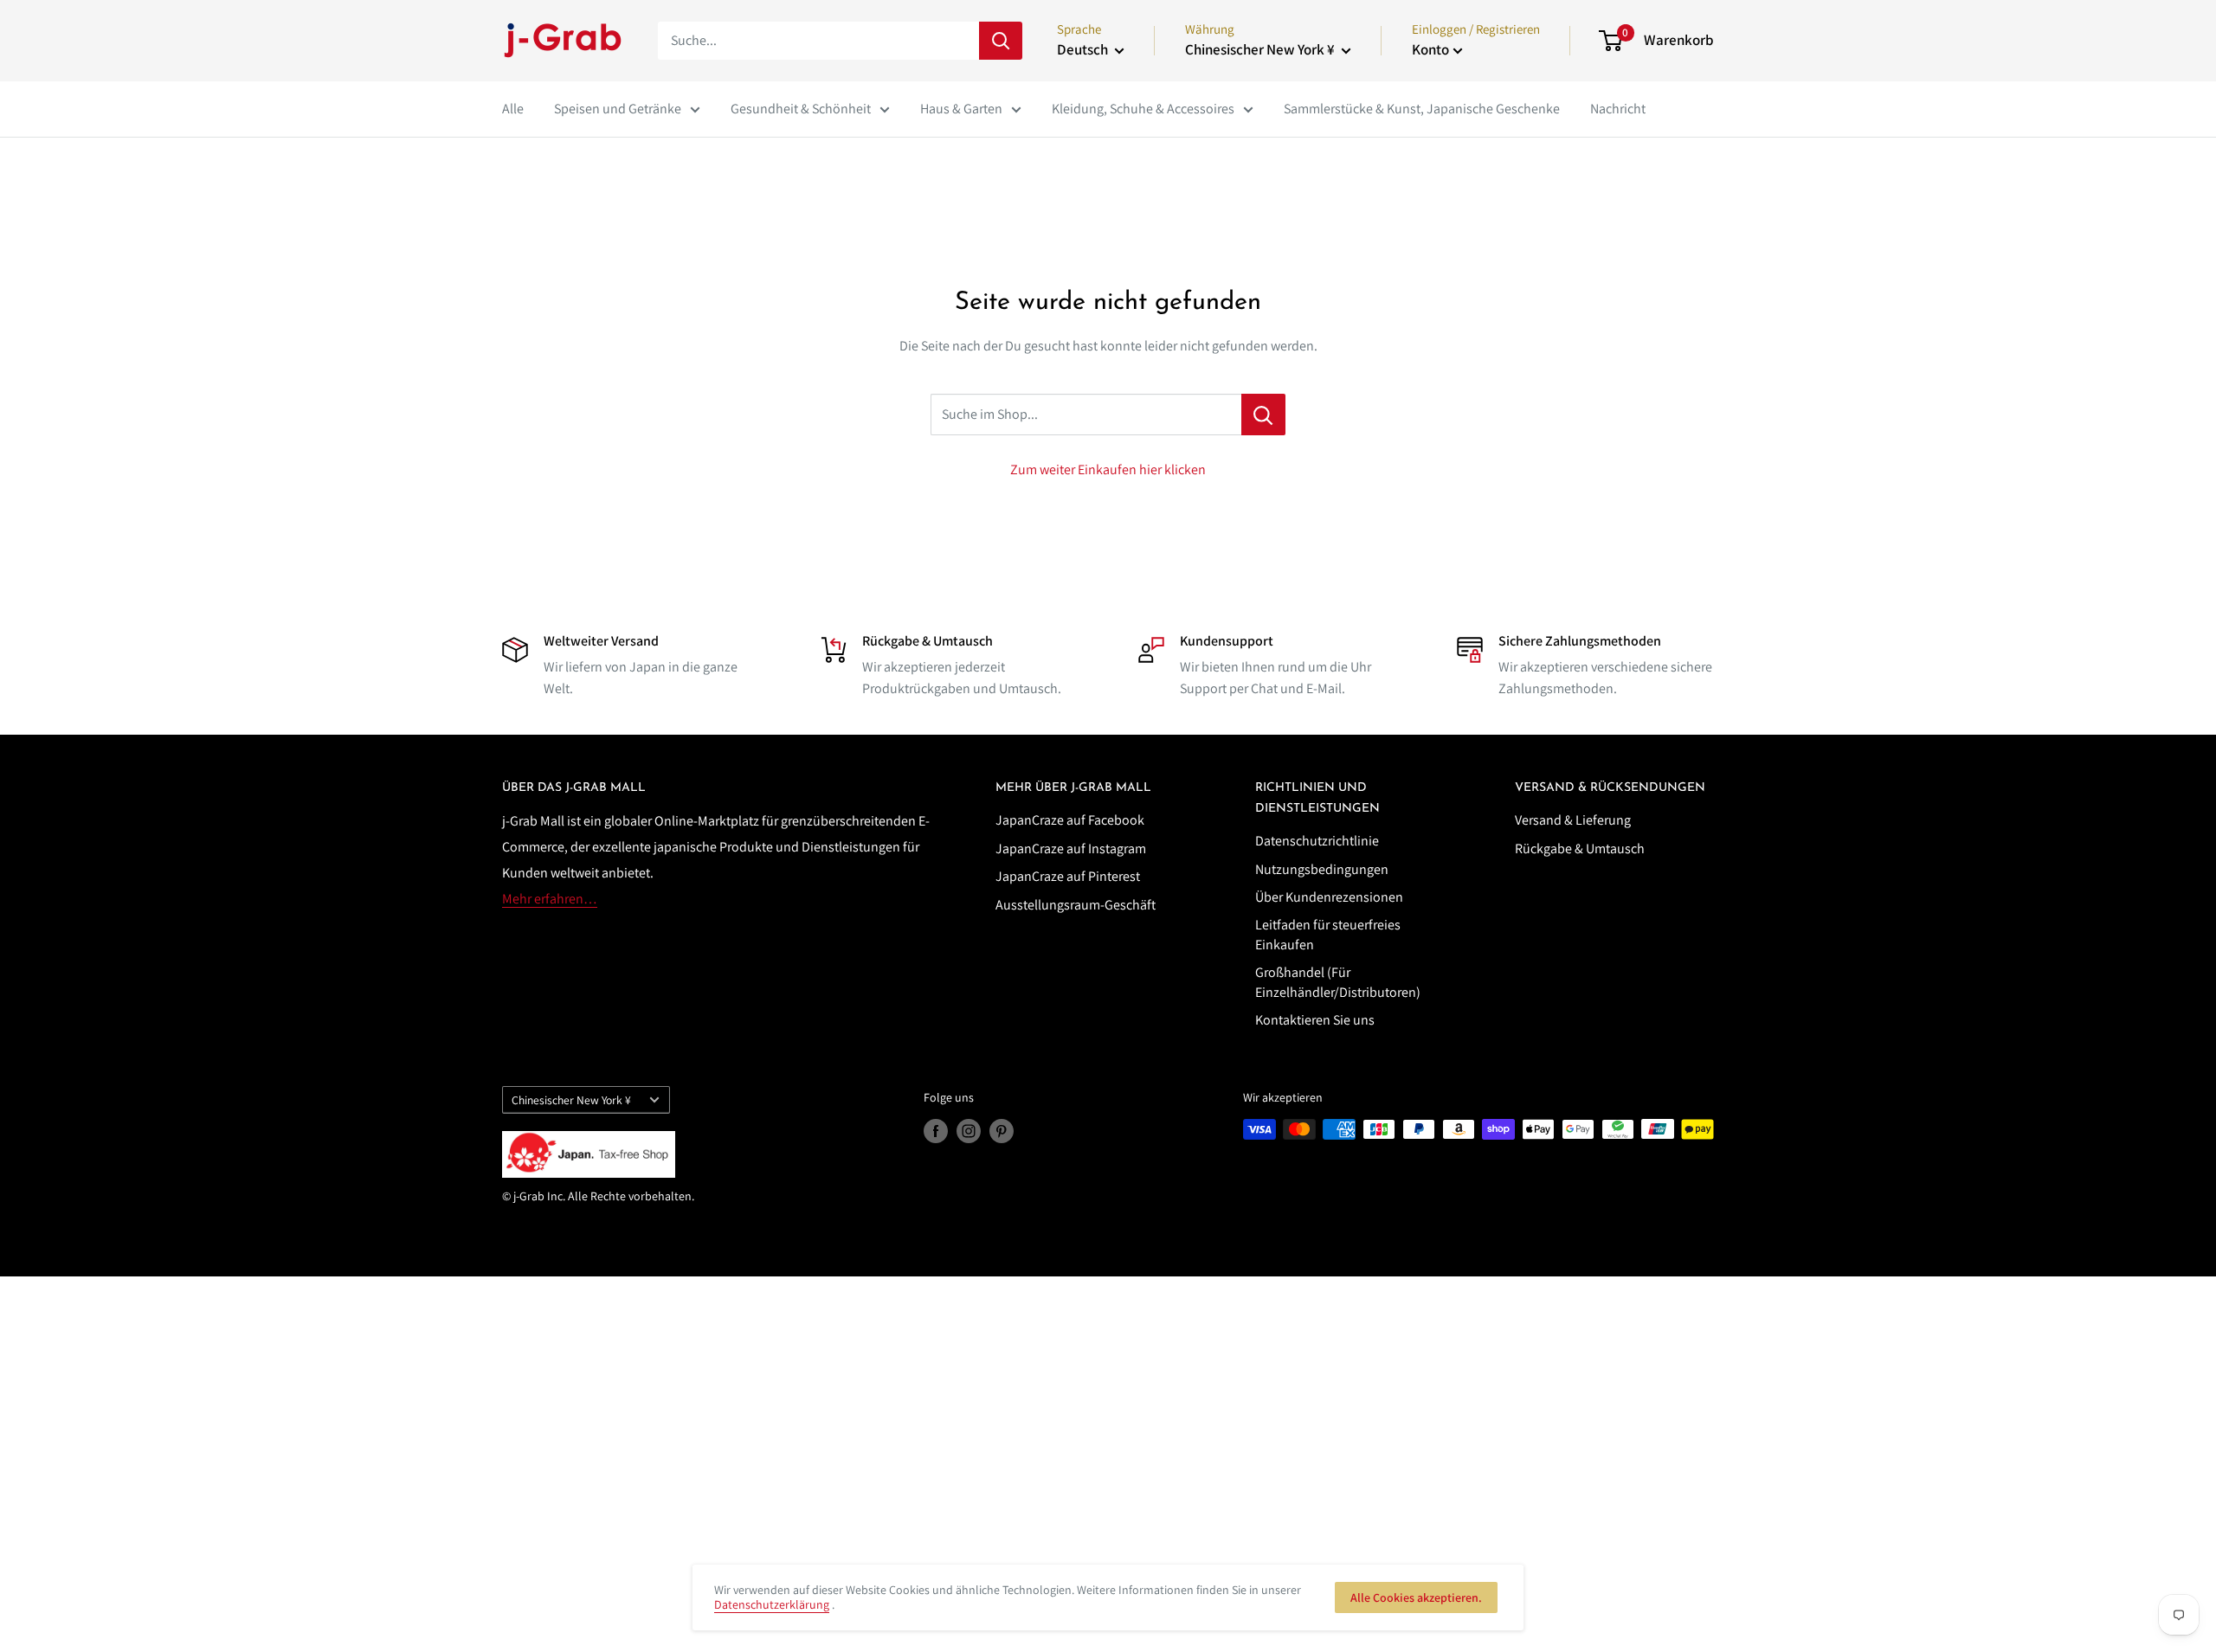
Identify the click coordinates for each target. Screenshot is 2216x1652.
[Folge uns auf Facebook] (936, 1131)
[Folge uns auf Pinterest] (1002, 1131)
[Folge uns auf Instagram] (969, 1131)
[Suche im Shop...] (1263, 415)
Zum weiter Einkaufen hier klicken (1108, 469)
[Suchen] (1001, 41)
